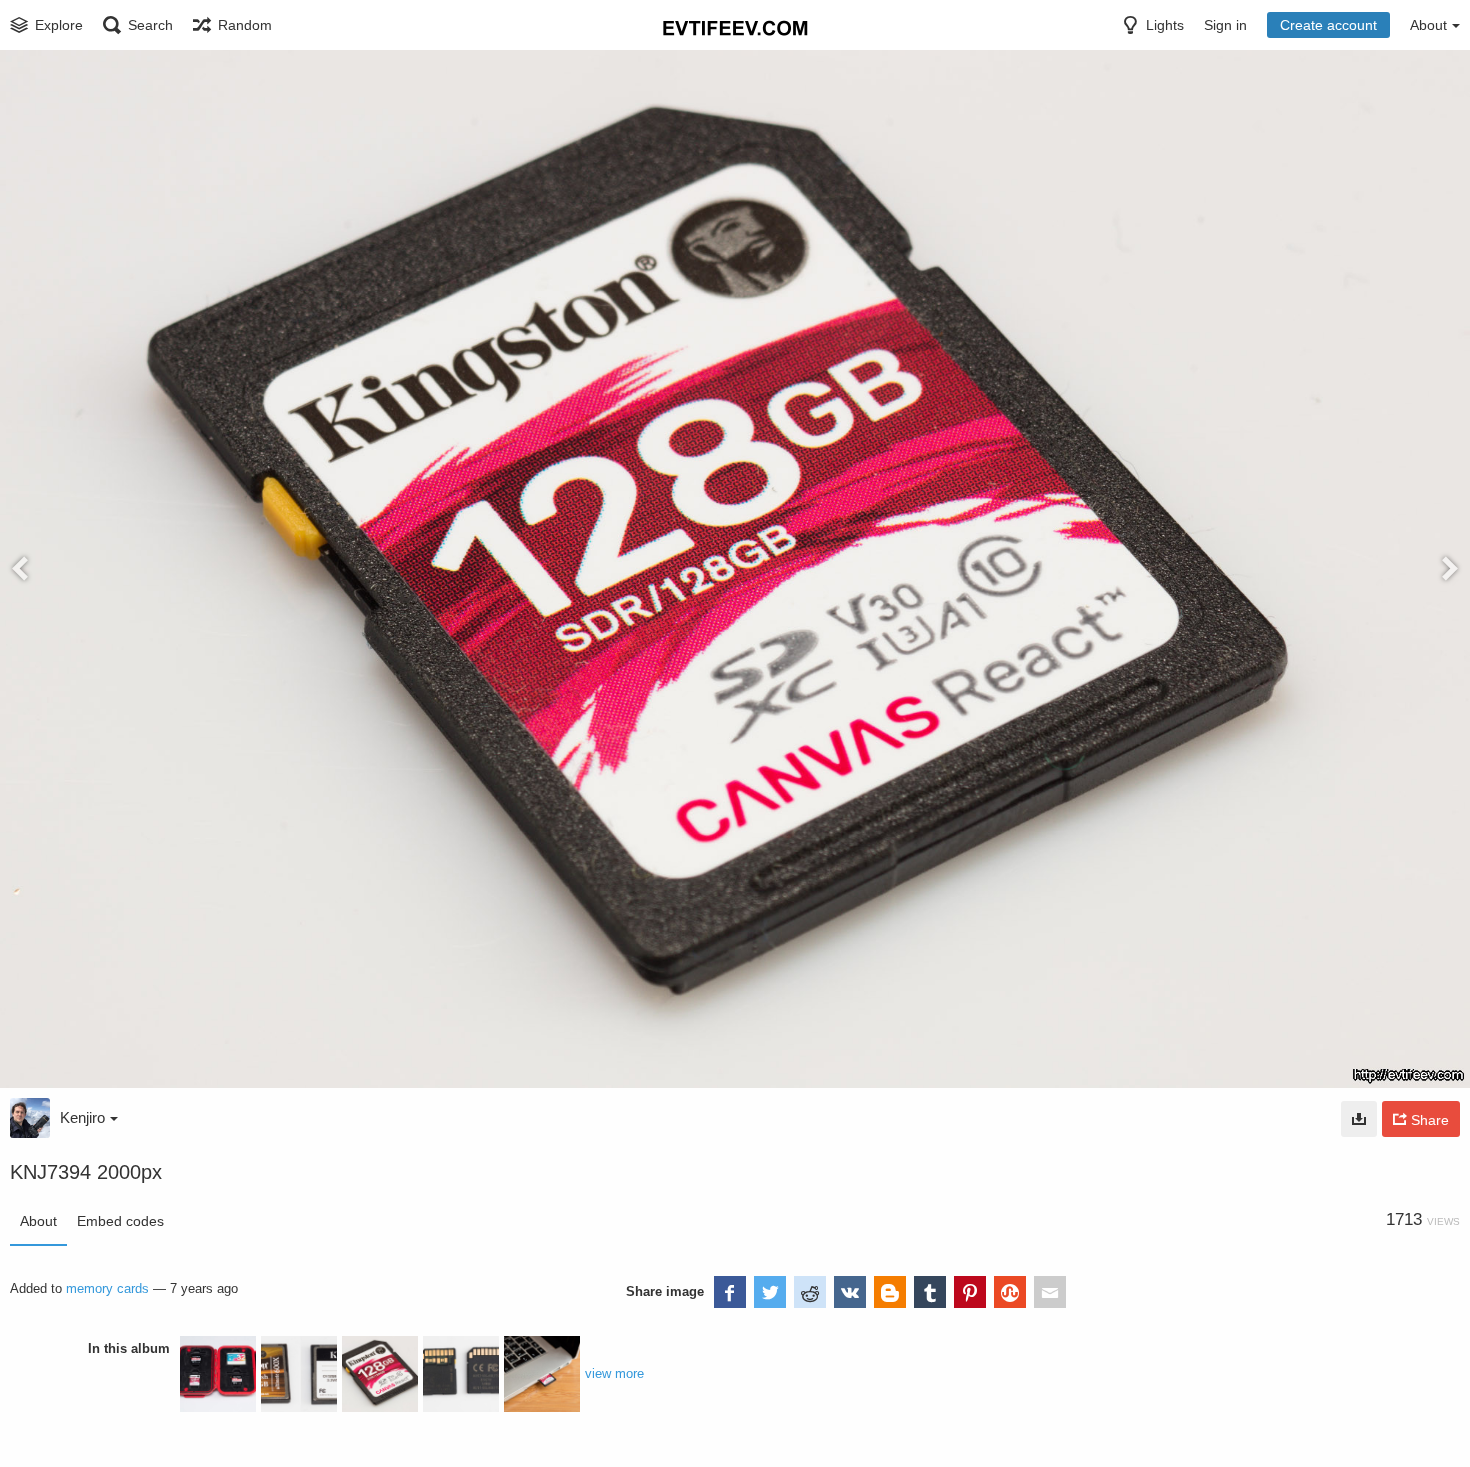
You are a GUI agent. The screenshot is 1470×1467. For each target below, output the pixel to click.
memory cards (107, 1288)
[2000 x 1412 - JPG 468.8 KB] (1359, 1119)
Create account (1328, 25)
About (38, 1221)
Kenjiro (82, 1117)
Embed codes (120, 1221)
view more (614, 1373)
